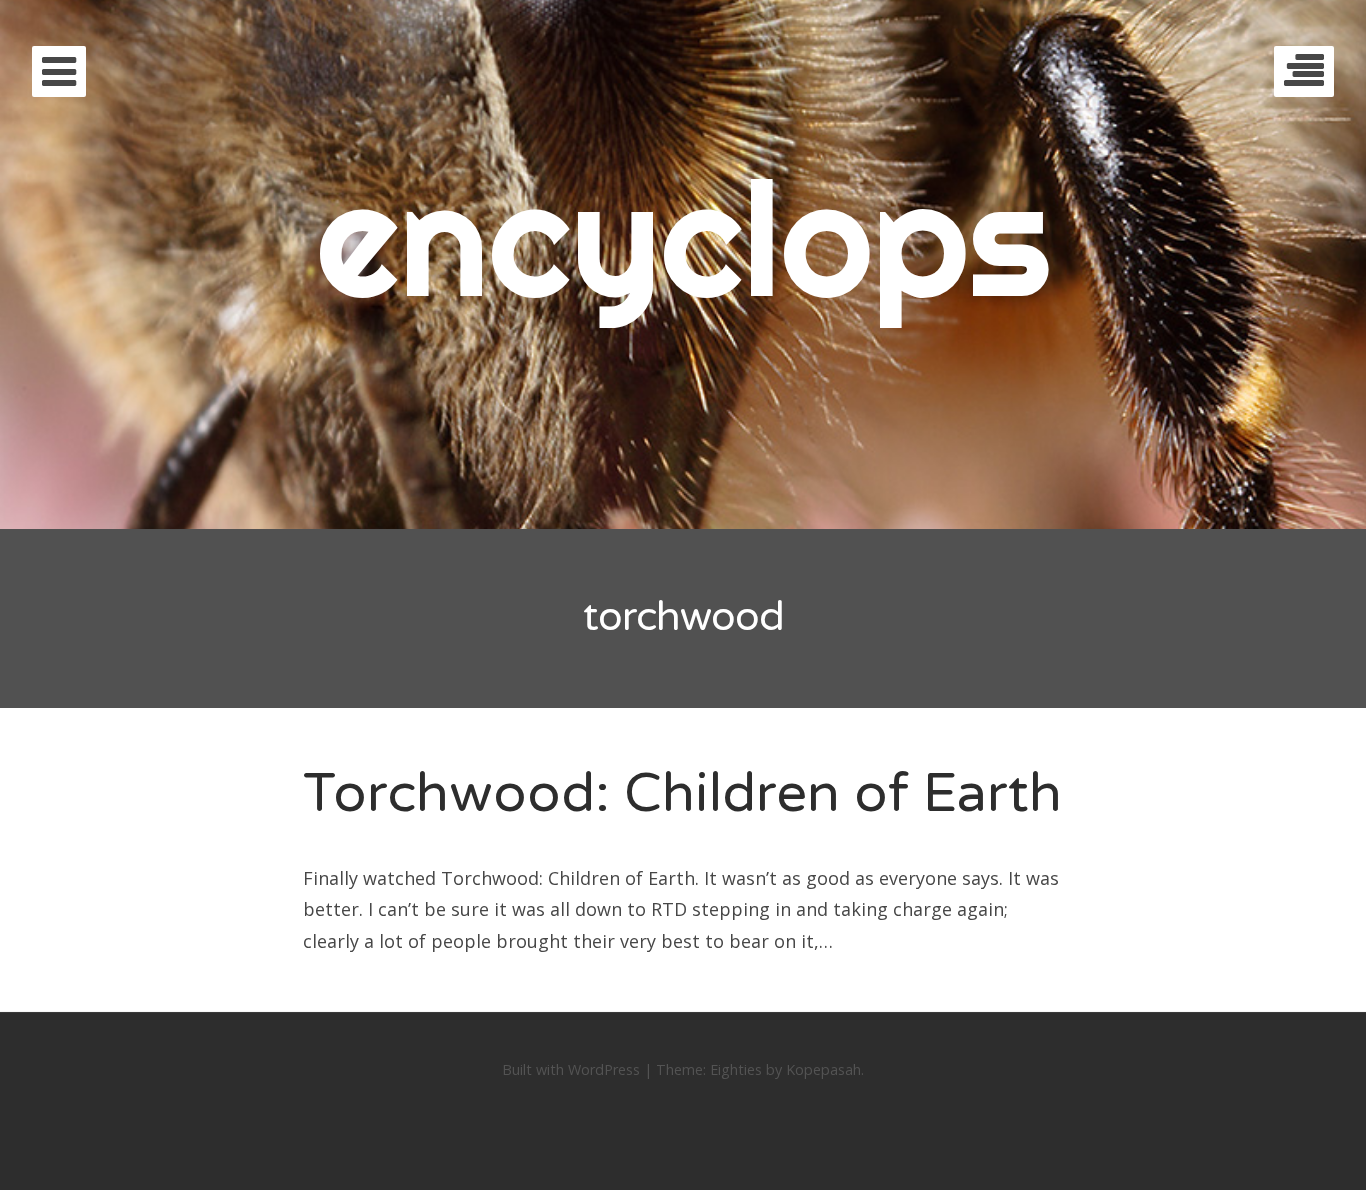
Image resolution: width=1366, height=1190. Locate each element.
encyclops (683, 237)
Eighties (736, 1069)
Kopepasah (823, 1069)
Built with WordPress (571, 1069)
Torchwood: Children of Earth (682, 793)
